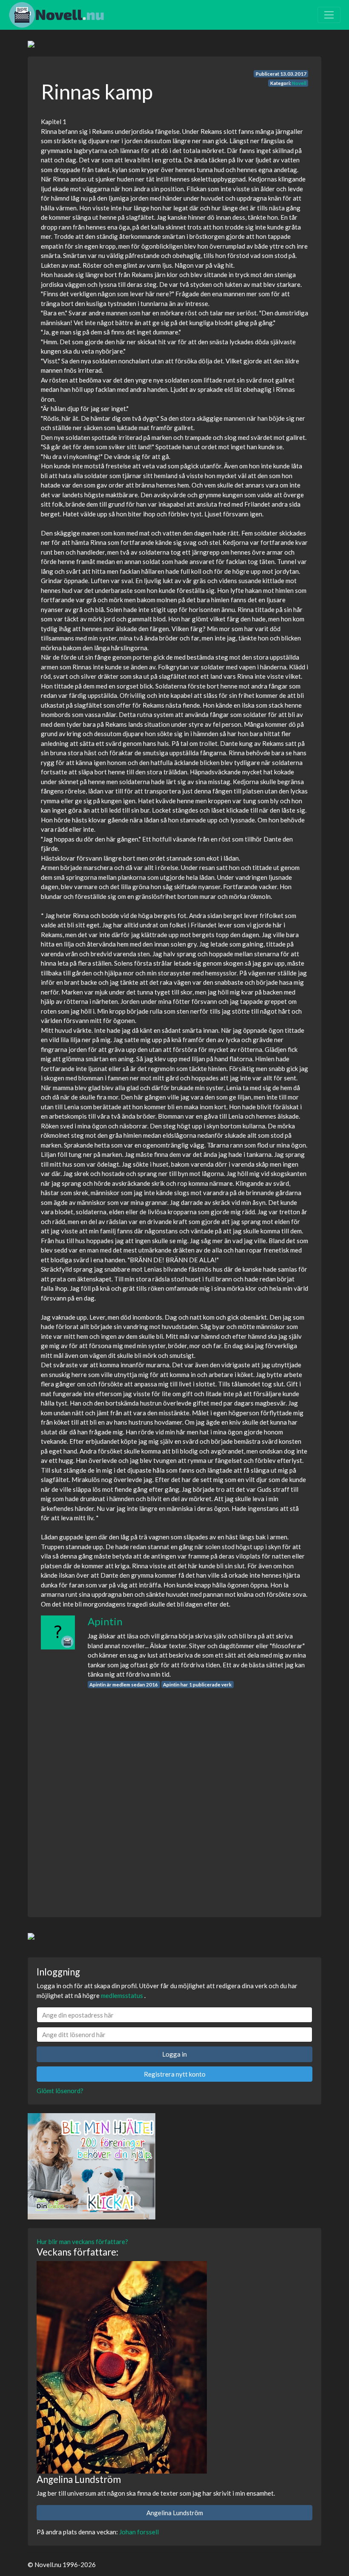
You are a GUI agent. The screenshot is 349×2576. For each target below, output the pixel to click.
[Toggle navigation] (329, 15)
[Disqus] (174, 1795)
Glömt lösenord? (60, 2091)
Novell (299, 83)
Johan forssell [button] (139, 2532)
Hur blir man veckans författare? (82, 2242)
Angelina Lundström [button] (175, 2513)
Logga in (174, 2054)
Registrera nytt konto (175, 2074)
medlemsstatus (122, 1995)
